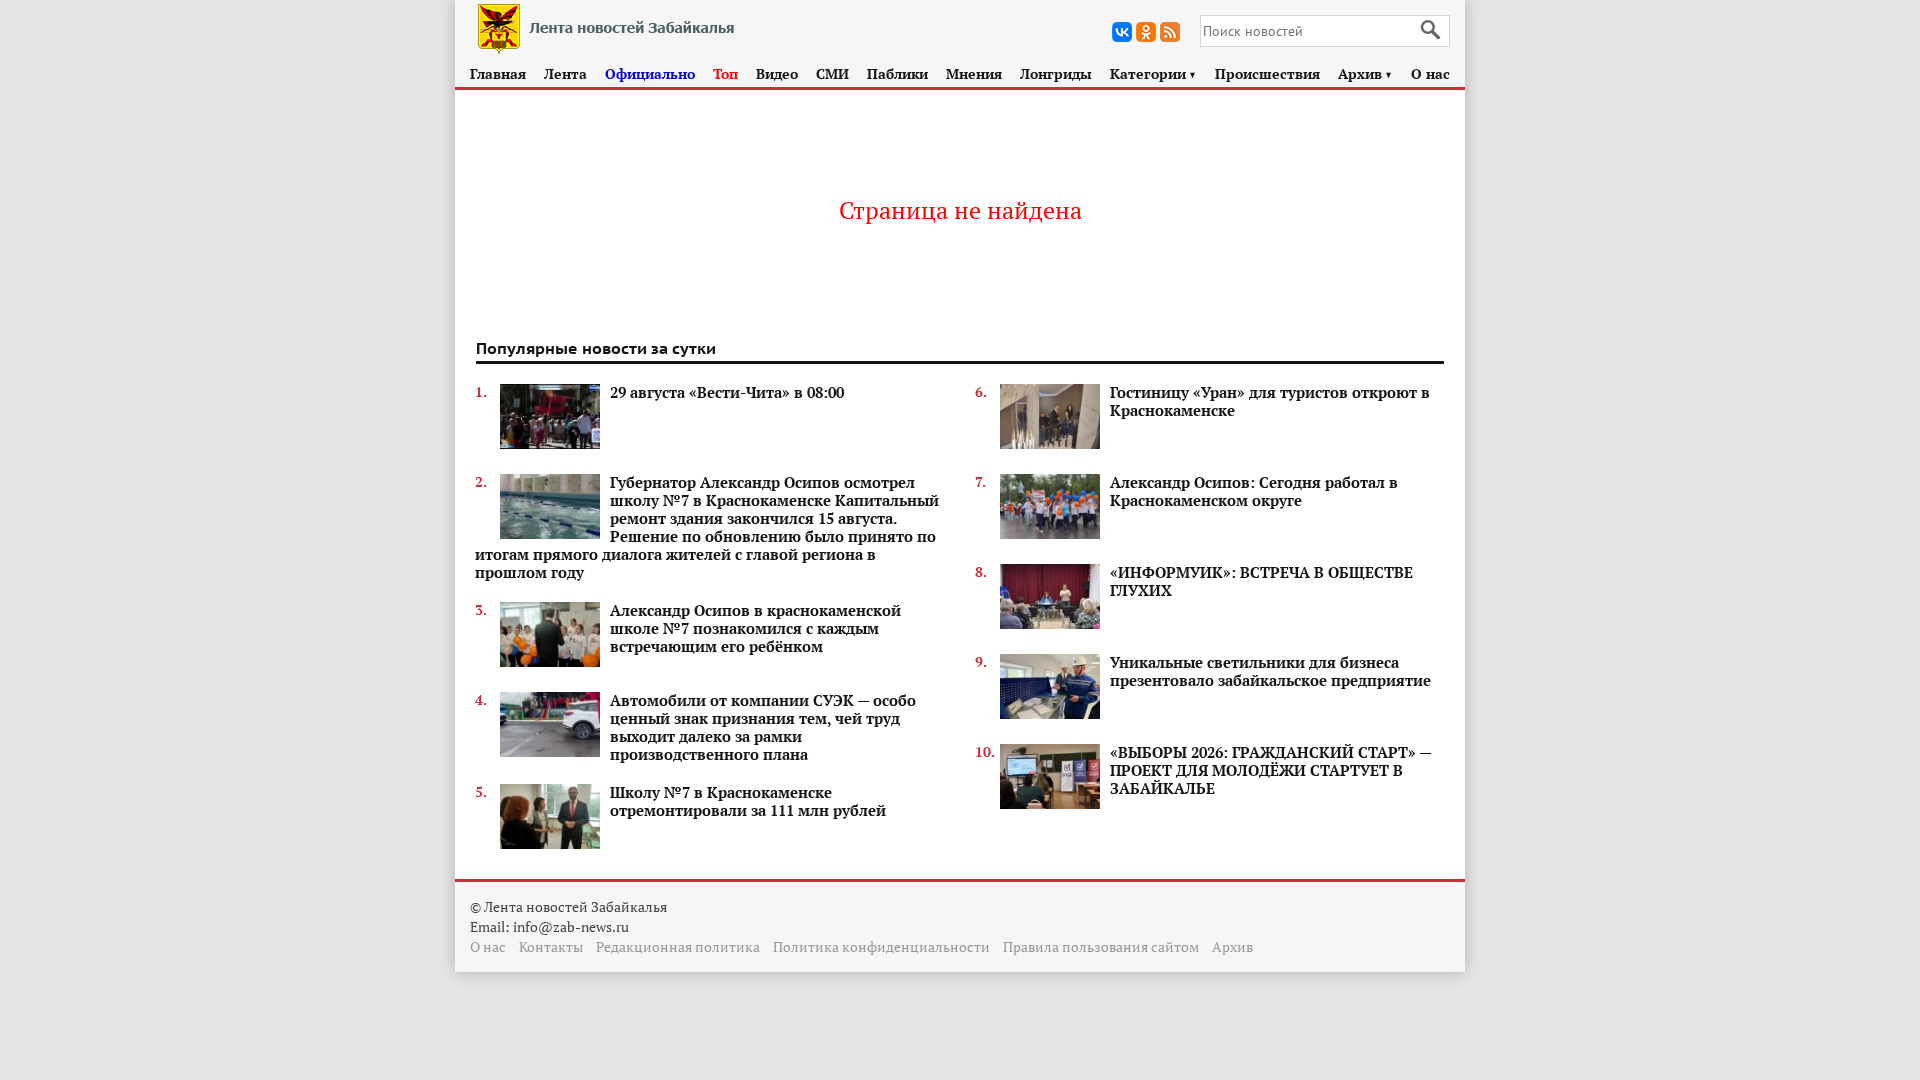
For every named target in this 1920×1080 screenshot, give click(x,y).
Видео (777, 73)
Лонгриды (1056, 73)
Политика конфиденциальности (881, 946)
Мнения (974, 73)
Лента (565, 73)
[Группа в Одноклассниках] (1146, 32)
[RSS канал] (1170, 32)
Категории (1153, 73)
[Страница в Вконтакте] (1122, 32)
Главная (498, 73)
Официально (650, 73)
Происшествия (1267, 73)
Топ (725, 73)
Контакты (551, 946)
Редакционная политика (678, 946)
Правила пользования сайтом (1101, 946)
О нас (1430, 73)
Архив (1365, 73)
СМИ (832, 73)
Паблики (897, 73)
